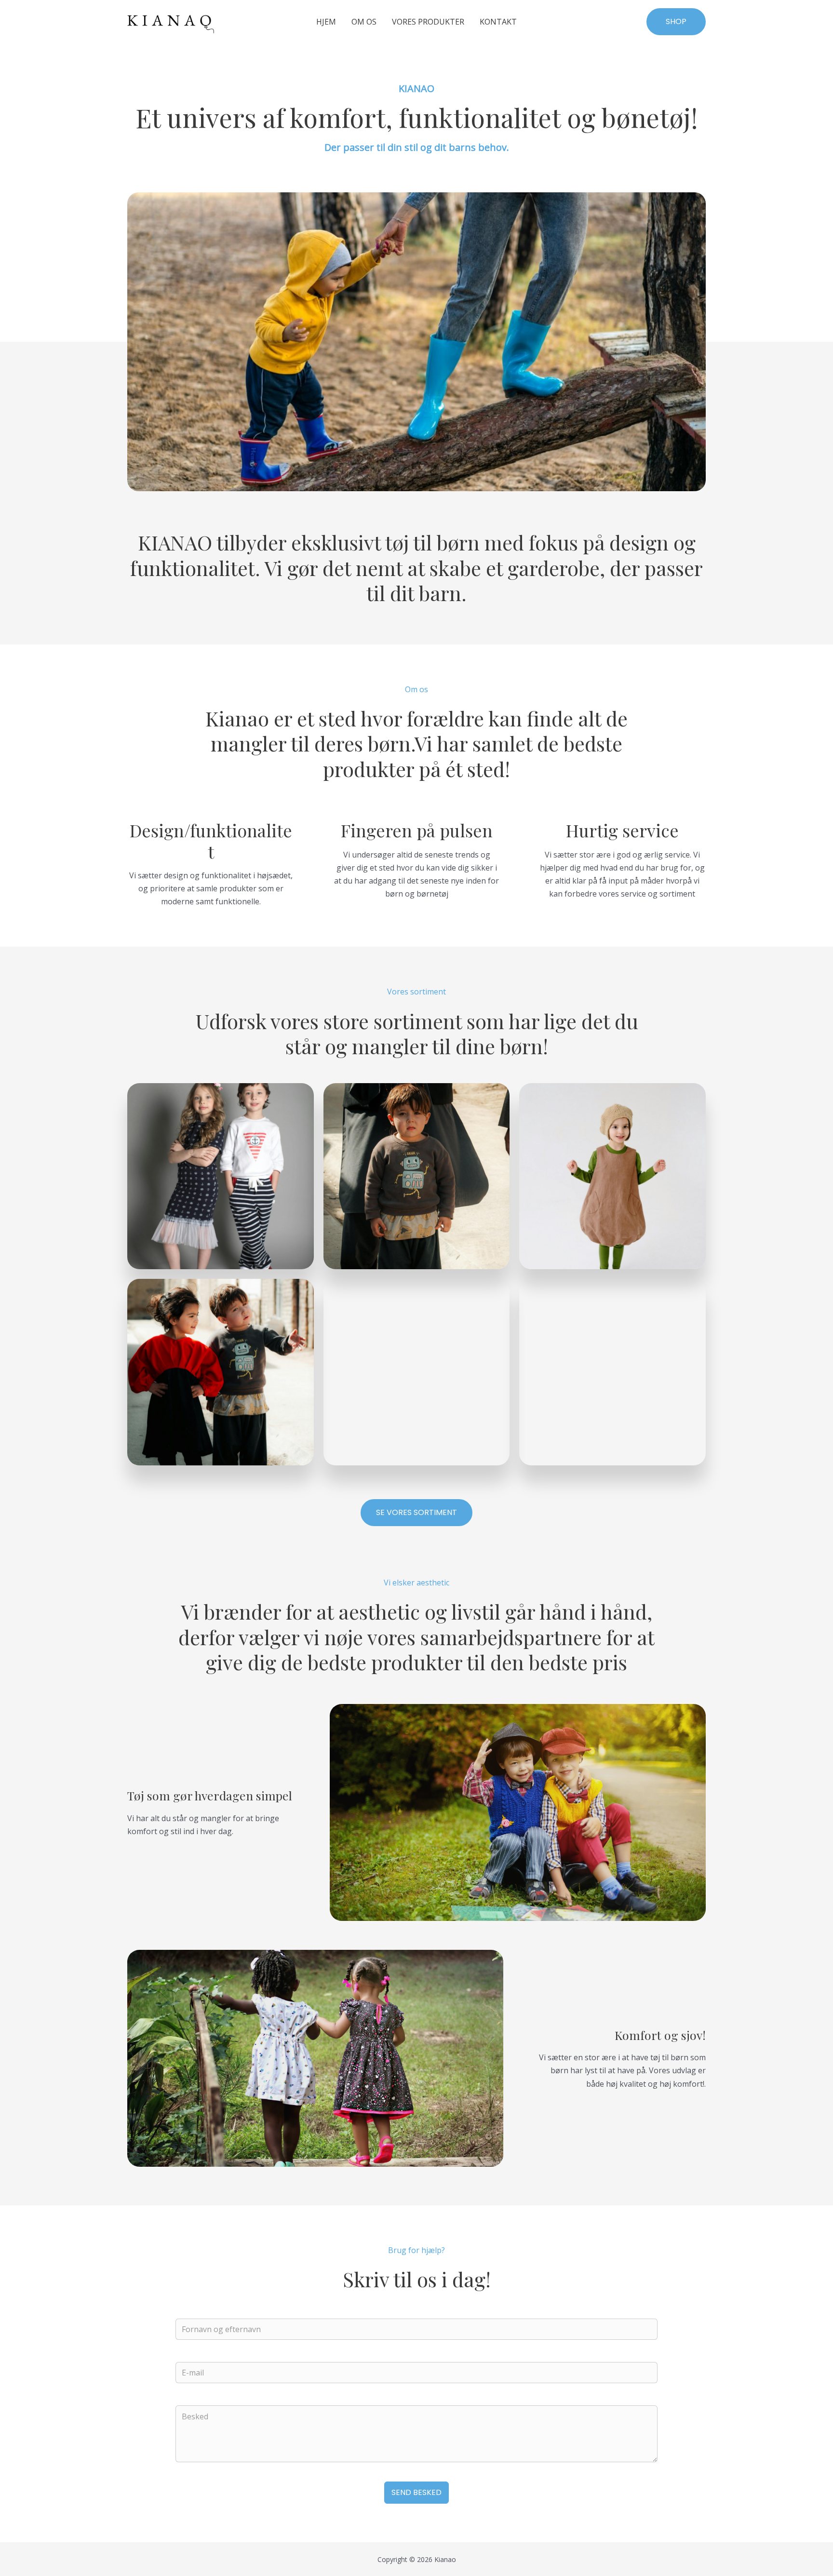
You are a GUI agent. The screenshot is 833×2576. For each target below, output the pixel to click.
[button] (676, 22)
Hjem (326, 22)
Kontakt (498, 22)
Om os (364, 22)
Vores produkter (428, 22)
